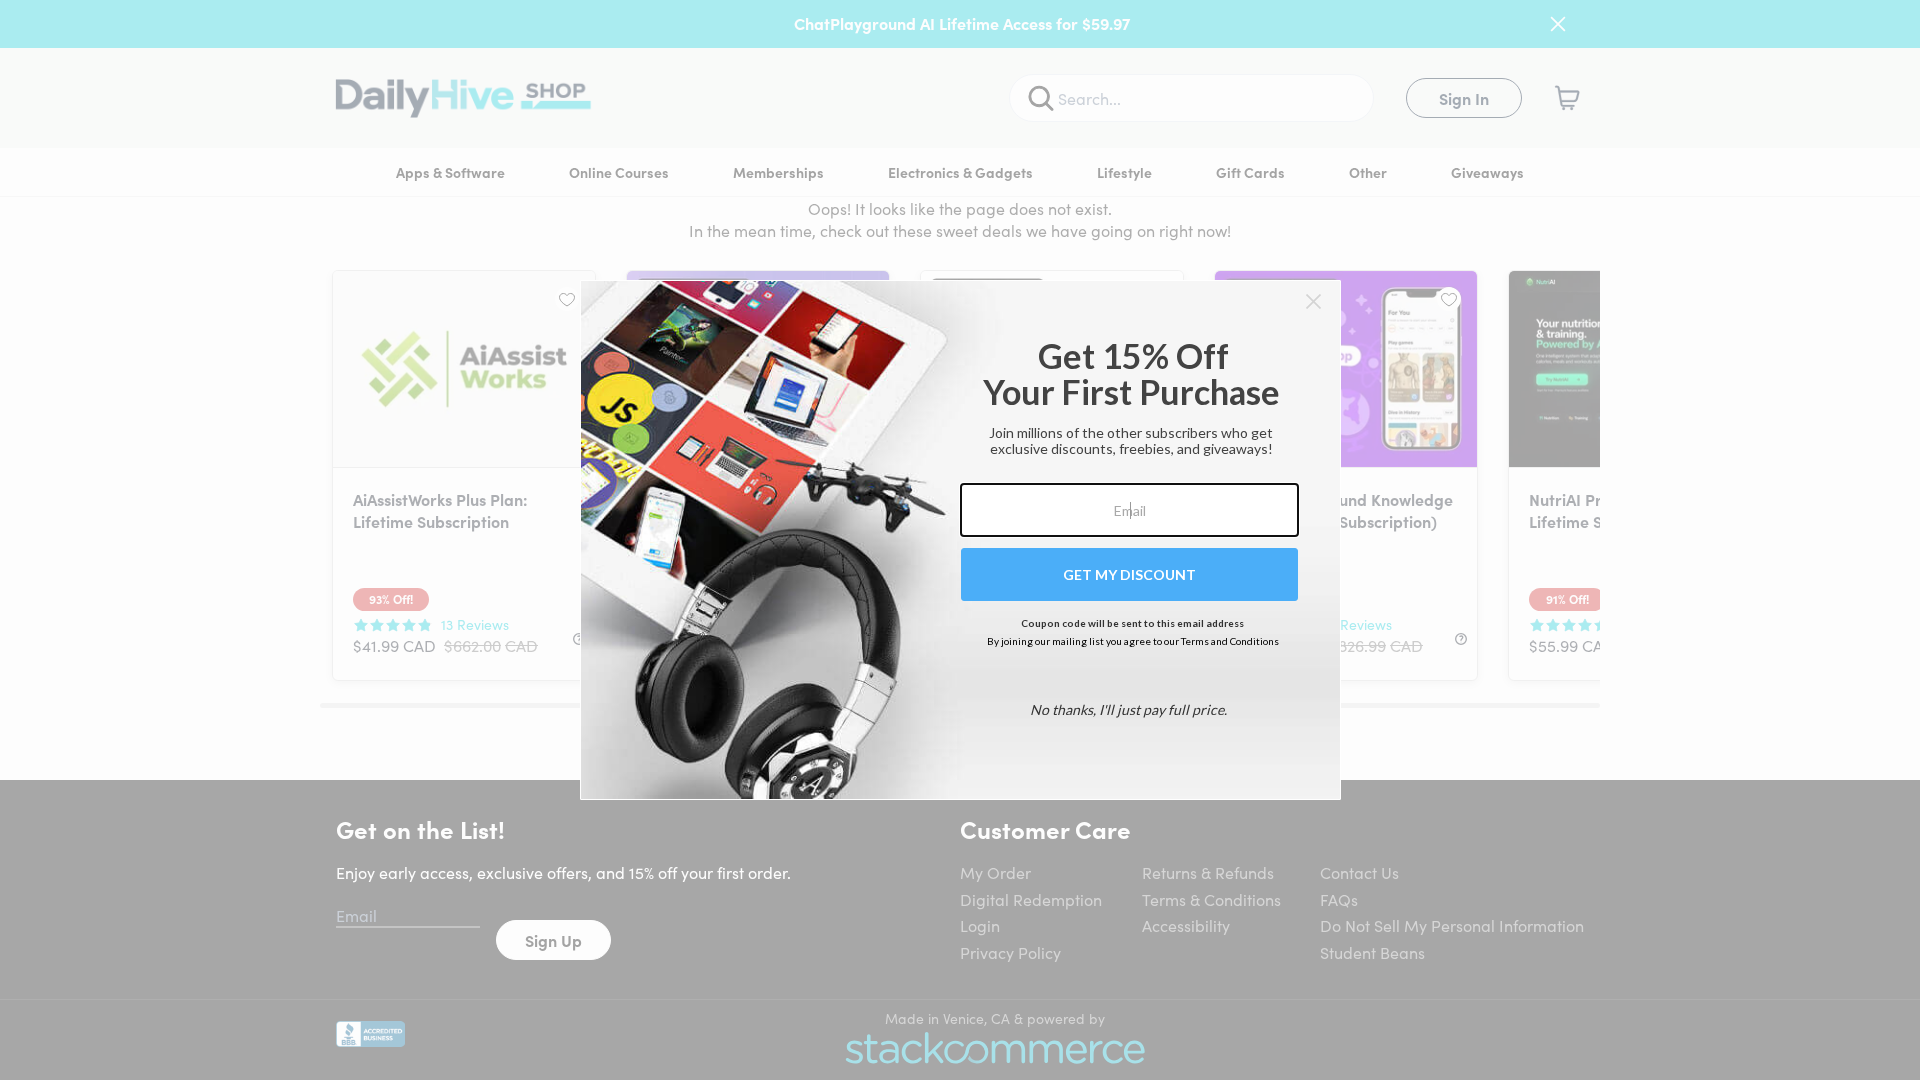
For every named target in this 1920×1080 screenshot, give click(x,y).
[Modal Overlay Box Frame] (960, 540)
